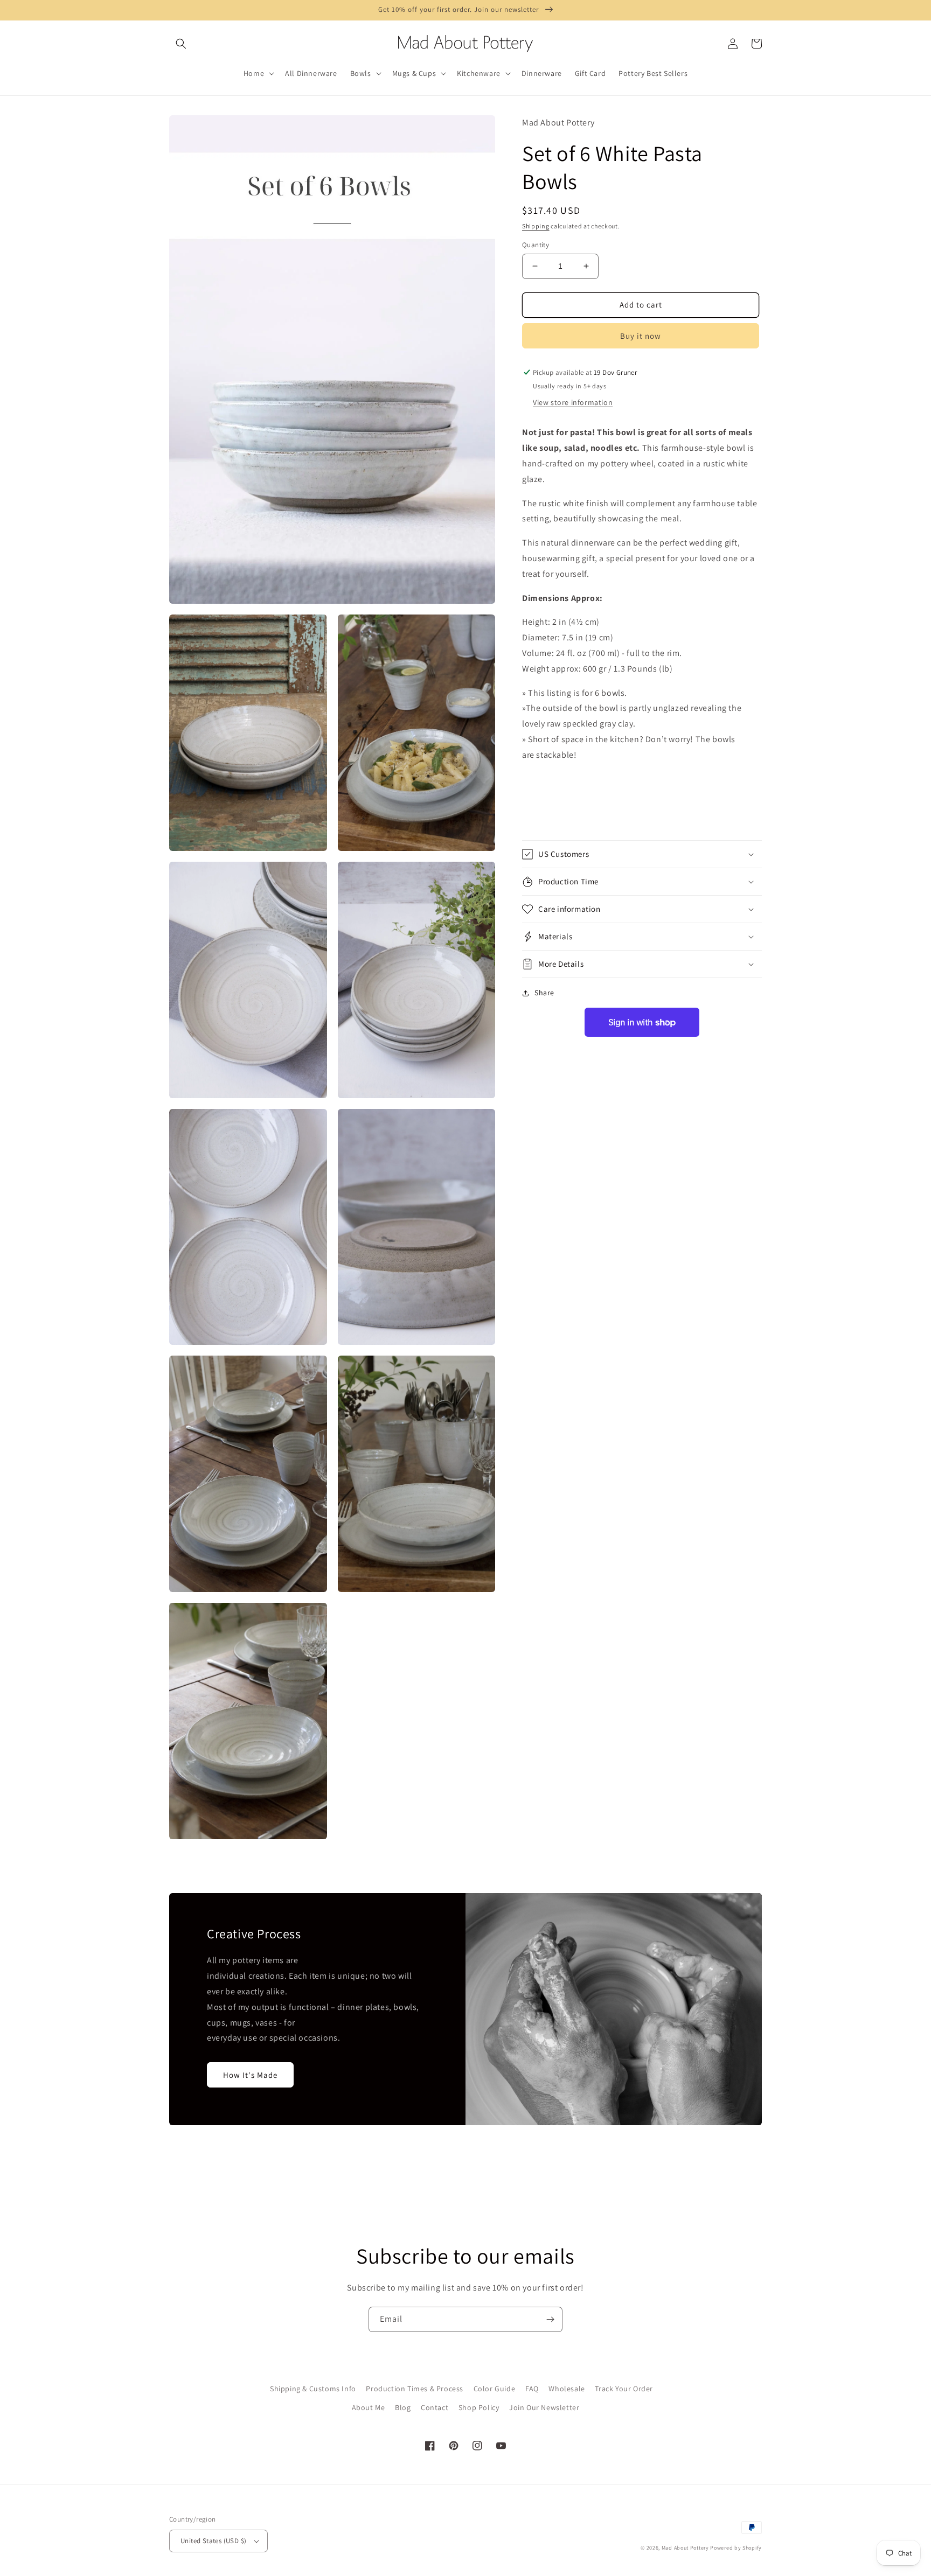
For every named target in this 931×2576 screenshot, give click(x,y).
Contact (435, 2407)
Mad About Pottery (686, 2548)
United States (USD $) (213, 2541)
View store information (573, 403)
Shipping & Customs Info (313, 2389)
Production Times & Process (415, 2389)
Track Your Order (624, 2389)
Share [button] (544, 993)
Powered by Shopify (736, 2548)
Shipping (536, 226)
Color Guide (495, 2389)
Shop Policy (479, 2407)
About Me (369, 2407)
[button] (181, 44)
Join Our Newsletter (544, 2407)
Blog (403, 2407)
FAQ (532, 2389)
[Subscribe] (550, 2319)
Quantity (536, 245)
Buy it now (641, 336)
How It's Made (250, 2075)
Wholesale (567, 2389)
